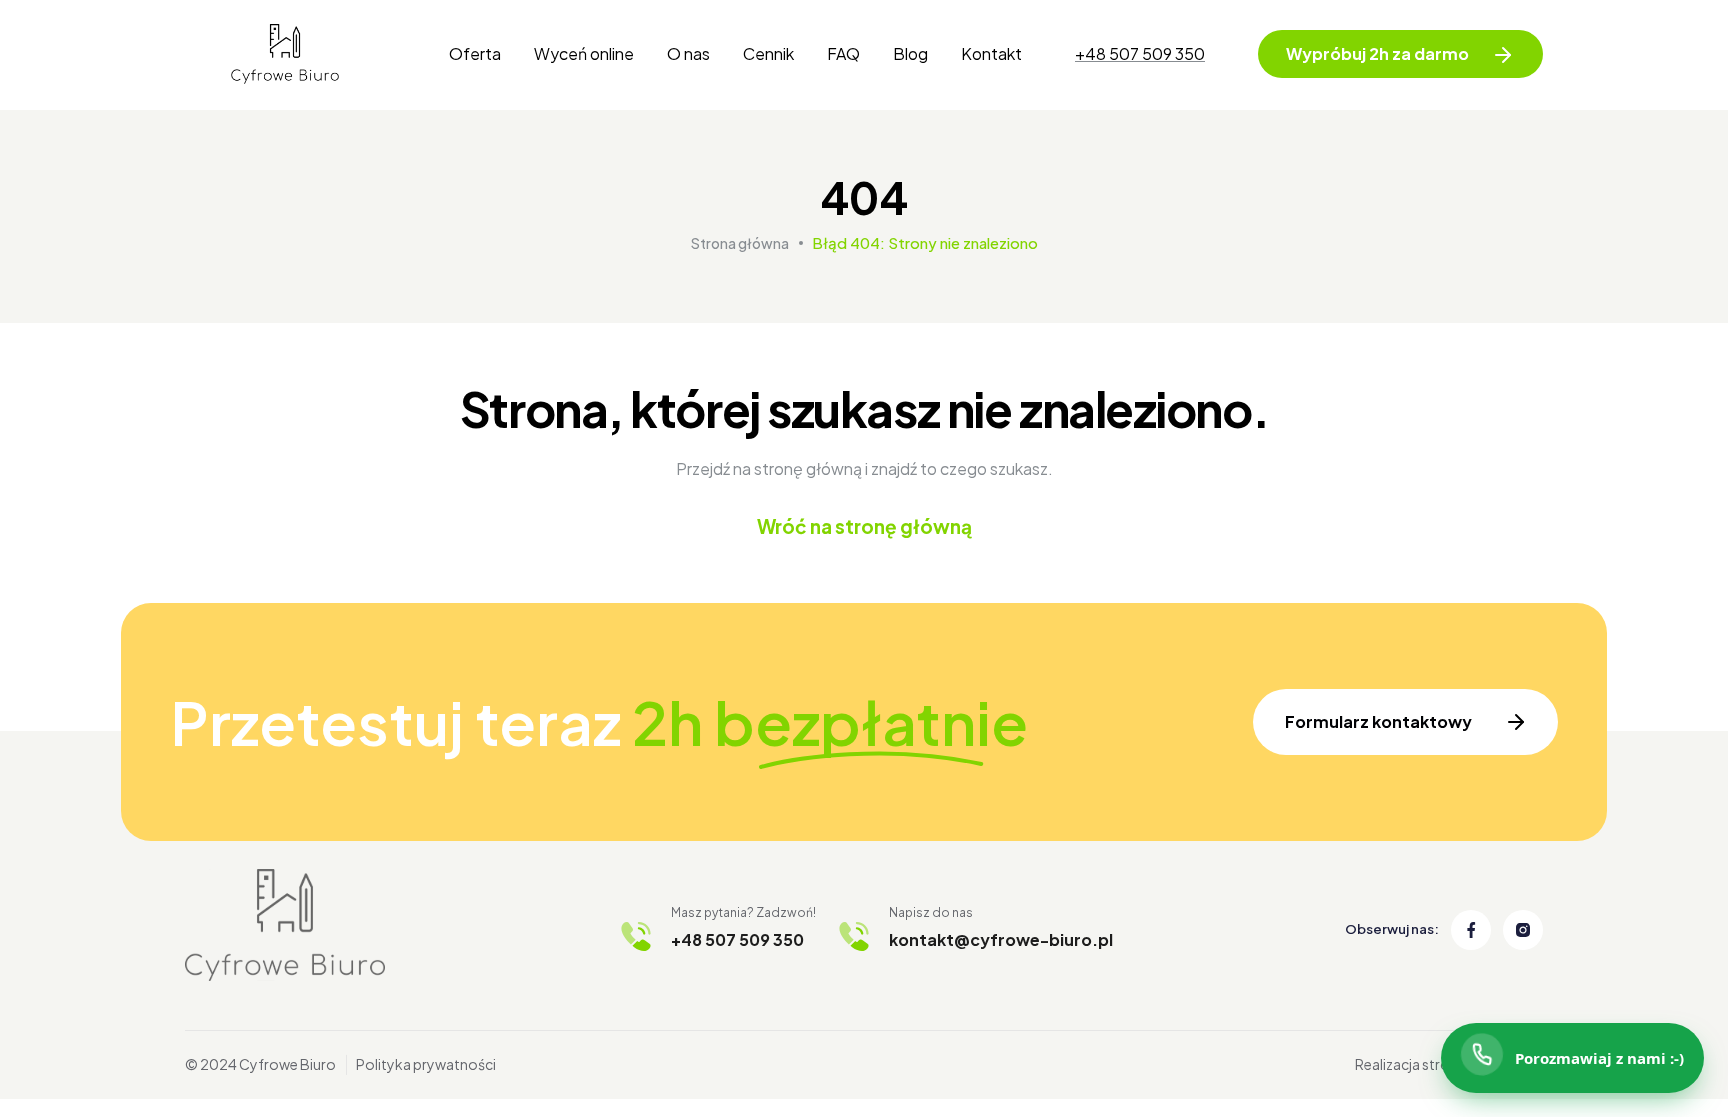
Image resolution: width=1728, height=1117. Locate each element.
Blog (910, 53)
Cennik (768, 53)
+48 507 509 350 (1140, 53)
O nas (688, 53)
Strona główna (740, 243)
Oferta (475, 53)
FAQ (843, 53)
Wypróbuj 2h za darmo (1377, 53)
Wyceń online (584, 53)
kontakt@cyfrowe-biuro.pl (1001, 939)
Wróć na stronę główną (864, 526)
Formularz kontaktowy (1378, 721)
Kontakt (991, 53)
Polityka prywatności (426, 1064)
